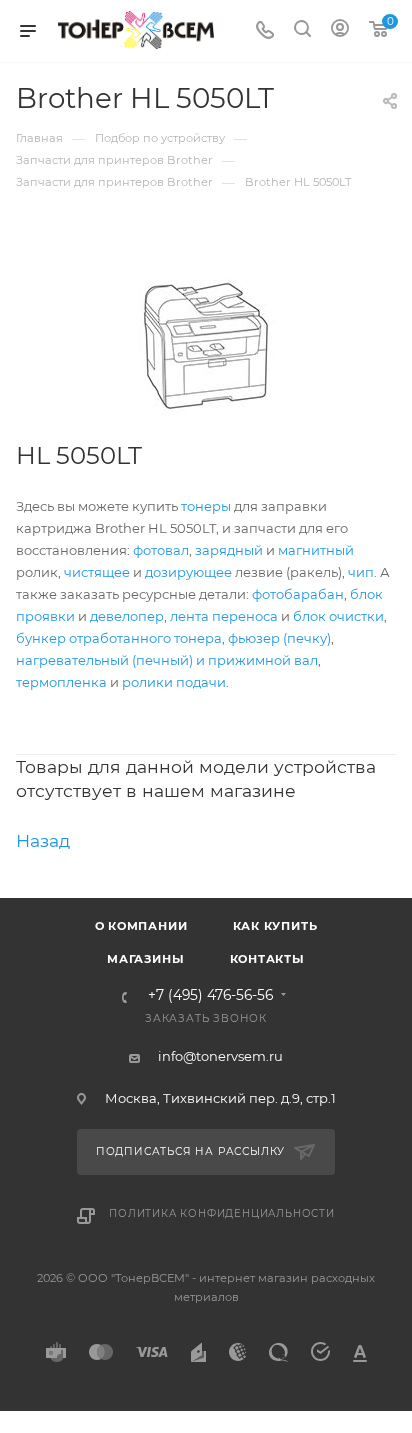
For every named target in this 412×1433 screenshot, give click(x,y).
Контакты (267, 959)
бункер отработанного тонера (119, 638)
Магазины (145, 959)
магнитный (316, 550)
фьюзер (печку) (279, 638)
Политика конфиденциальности (222, 1213)
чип (361, 572)
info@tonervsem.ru (220, 1056)
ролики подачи (174, 682)
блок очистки (338, 616)
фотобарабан (298, 594)
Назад (43, 840)
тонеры (206, 506)
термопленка (61, 682)
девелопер (127, 616)
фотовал (161, 550)
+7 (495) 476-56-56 (210, 996)
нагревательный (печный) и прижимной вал (167, 660)
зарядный (229, 550)
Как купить (275, 926)
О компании (141, 926)
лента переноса (224, 616)
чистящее (97, 572)
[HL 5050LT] (206, 346)
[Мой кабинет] (340, 31)
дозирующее (188, 572)
